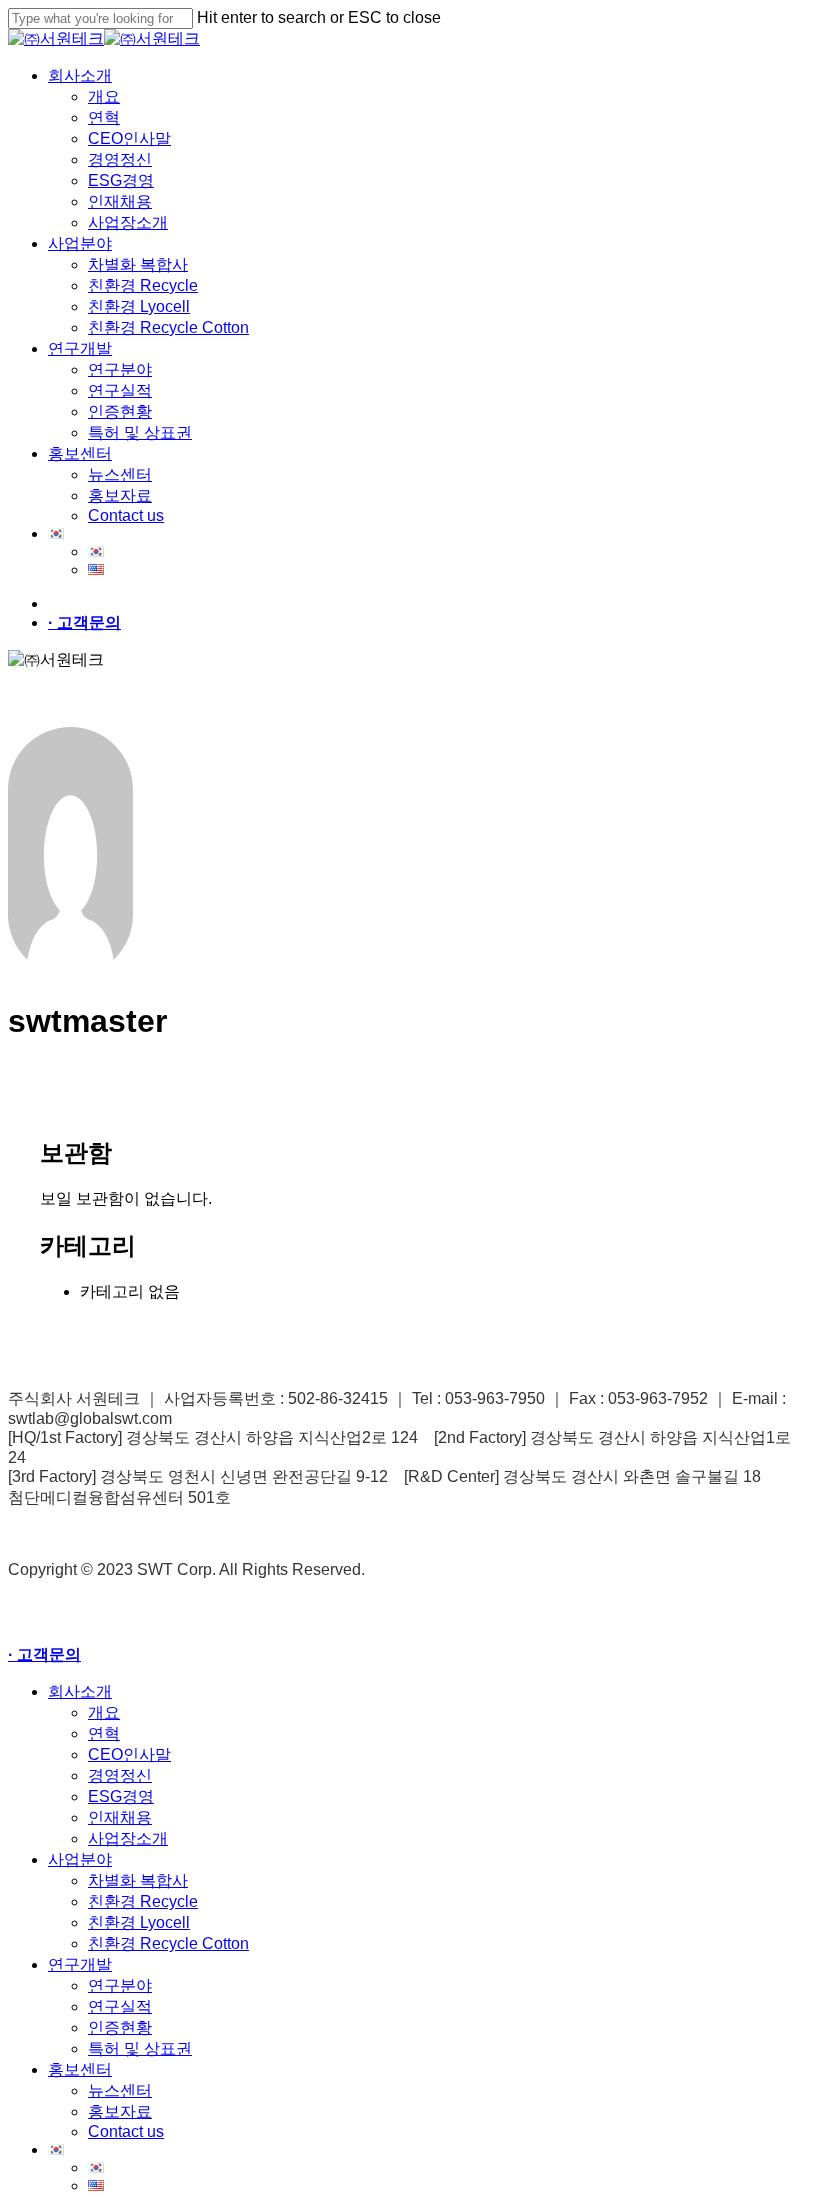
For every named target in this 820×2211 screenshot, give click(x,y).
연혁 (104, 1733)
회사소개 (80, 1691)
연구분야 (120, 1985)
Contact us (126, 2131)
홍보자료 (120, 2111)
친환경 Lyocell (139, 1922)
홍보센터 (80, 2069)
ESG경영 (121, 1796)
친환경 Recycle (143, 1901)
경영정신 (120, 1775)
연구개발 (80, 1964)
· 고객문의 (84, 622)
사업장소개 (128, 1838)
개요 (104, 1712)
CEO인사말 (129, 1754)
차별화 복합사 (138, 1880)
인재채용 (120, 1817)
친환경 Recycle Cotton (168, 1943)
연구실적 (120, 2006)
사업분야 (80, 1859)
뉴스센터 (120, 2090)
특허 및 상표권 (140, 2048)
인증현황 (120, 2027)
